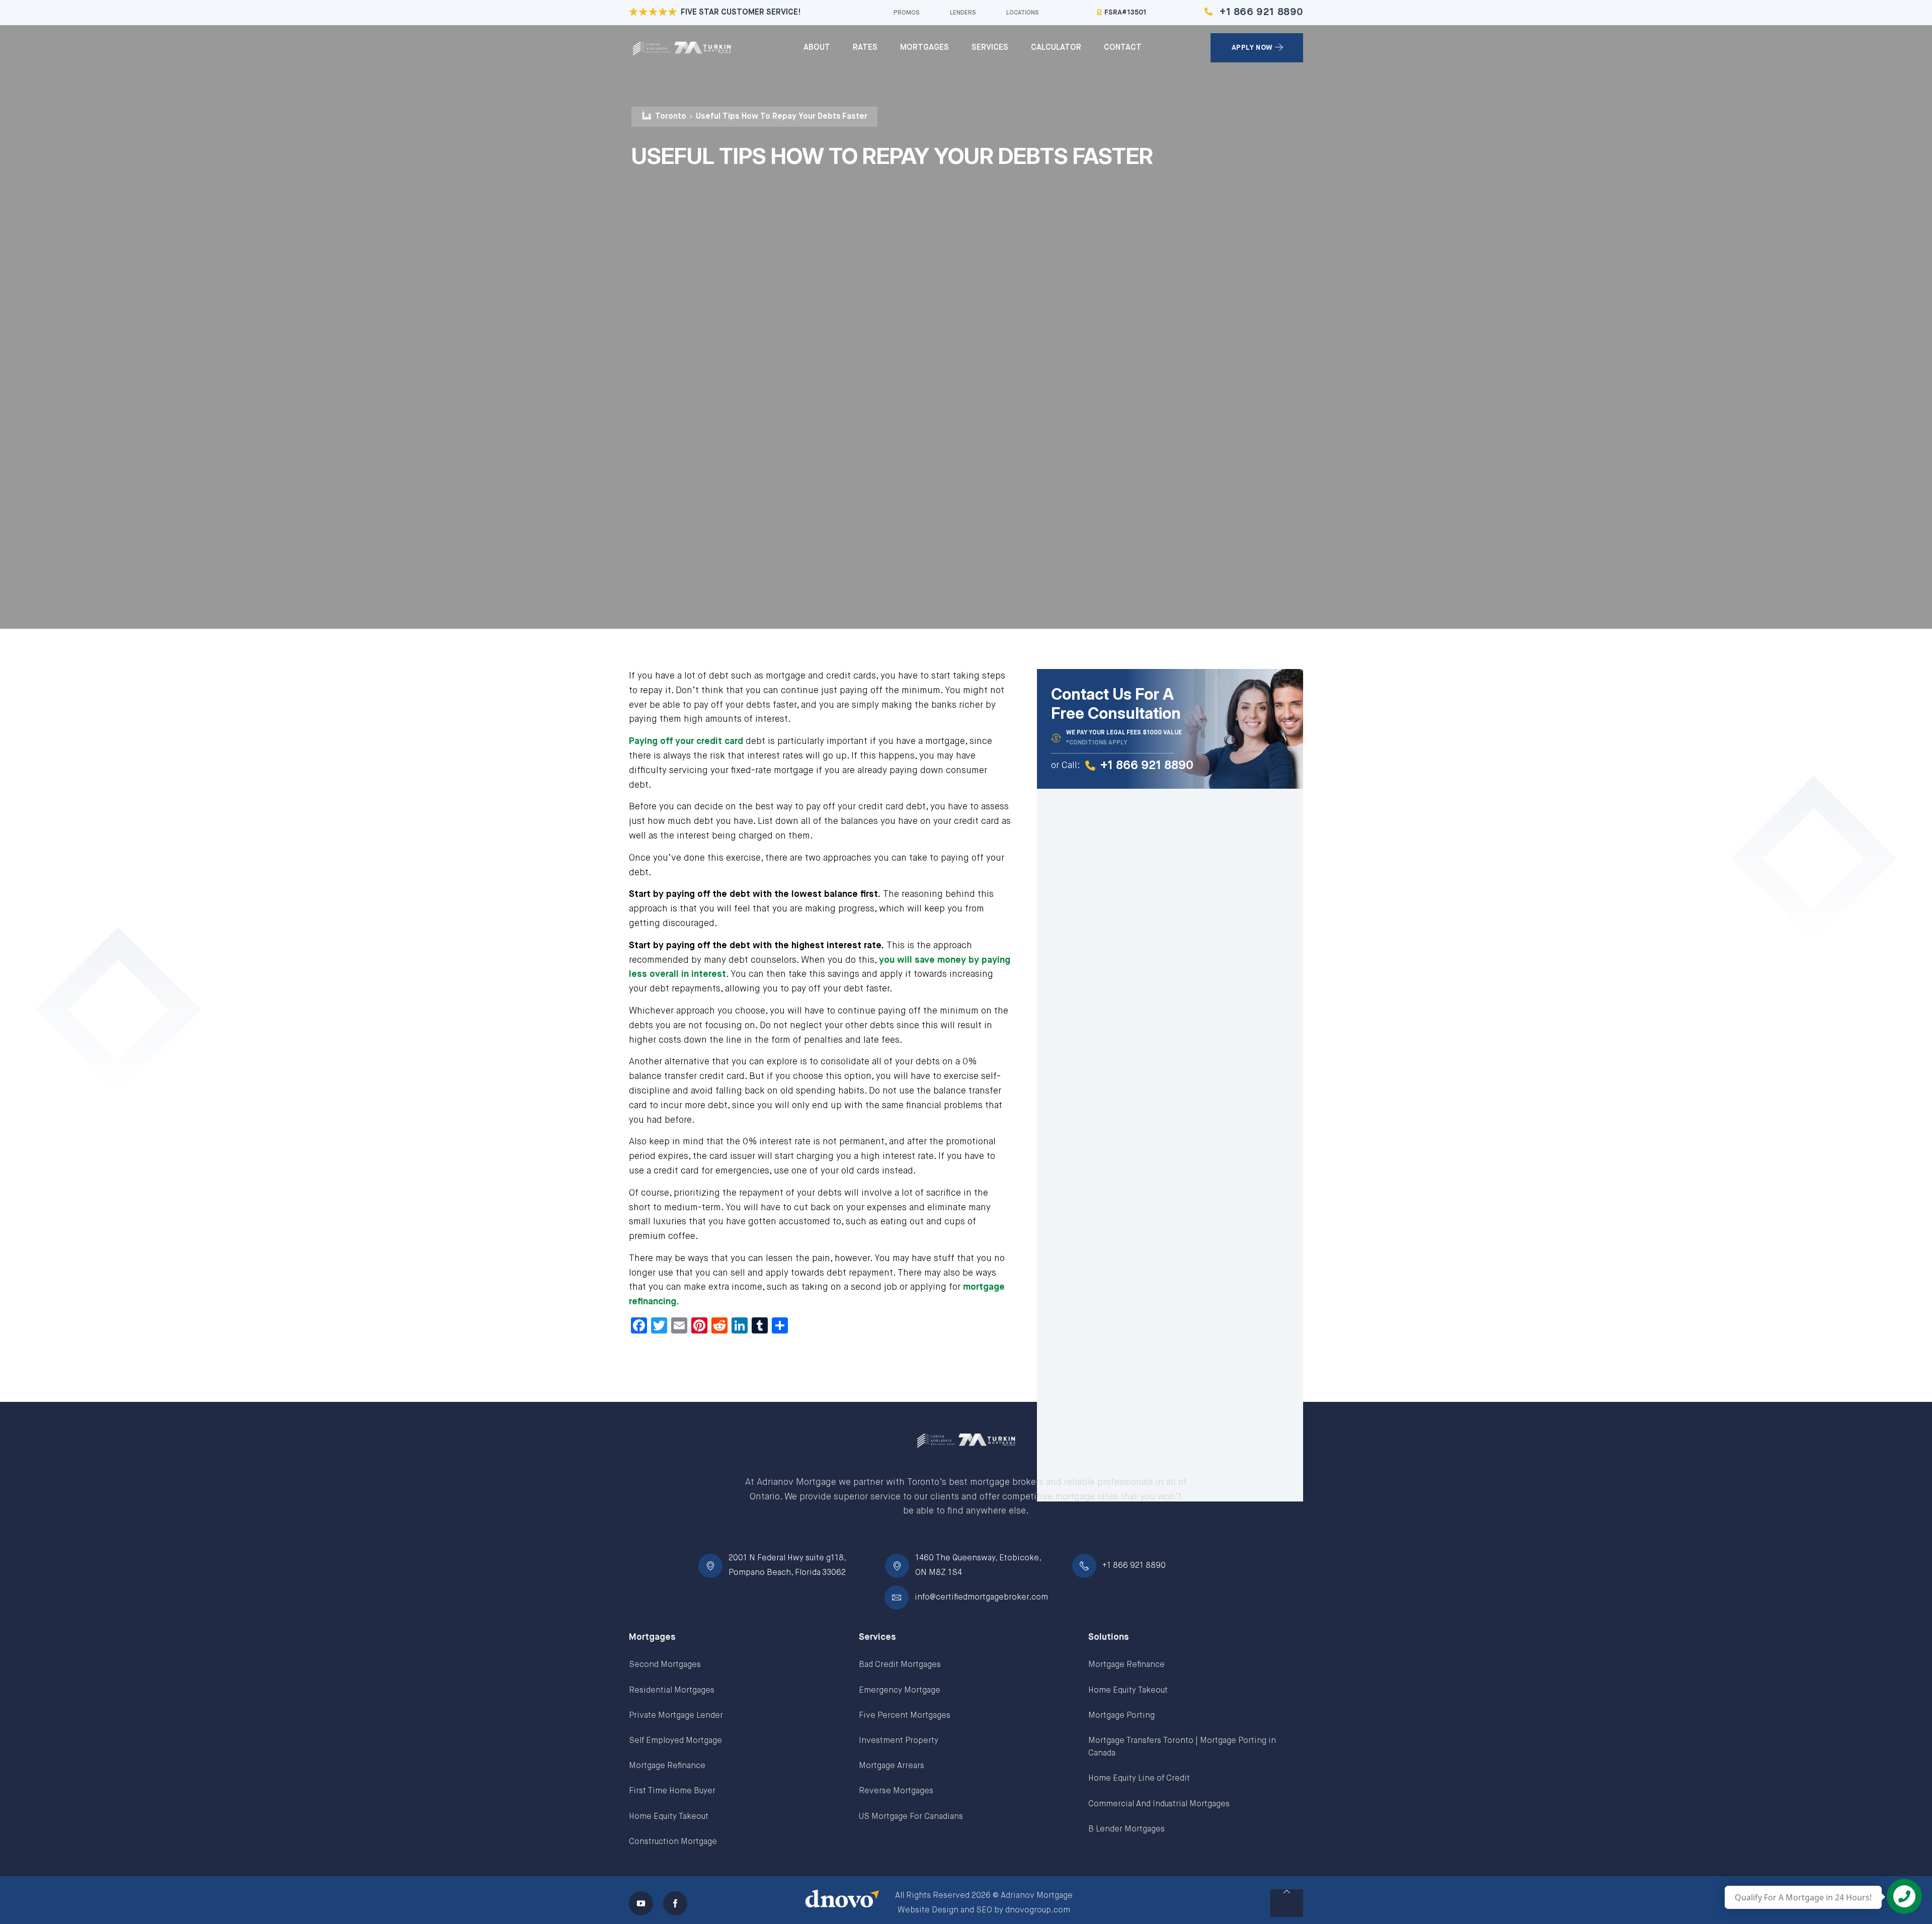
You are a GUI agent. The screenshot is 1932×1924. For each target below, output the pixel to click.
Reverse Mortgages (896, 1791)
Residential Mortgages (672, 1691)
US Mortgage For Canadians (911, 1817)
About (817, 48)
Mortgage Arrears (892, 1766)
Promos (907, 13)
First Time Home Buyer (672, 1791)
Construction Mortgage (673, 1842)
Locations (1023, 13)
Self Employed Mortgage (675, 1741)
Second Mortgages (665, 1665)
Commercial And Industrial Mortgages (1159, 1804)
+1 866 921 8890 (1261, 12)
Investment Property (899, 1741)
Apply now (1252, 48)
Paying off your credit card (686, 741)
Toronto (671, 117)
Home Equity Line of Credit (1139, 1779)
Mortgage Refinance (667, 1766)
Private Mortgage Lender (676, 1716)
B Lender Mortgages (1126, 1829)
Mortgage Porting (1121, 1716)
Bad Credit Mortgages (900, 1665)
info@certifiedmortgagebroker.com (981, 1598)
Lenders (963, 13)
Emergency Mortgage (900, 1691)
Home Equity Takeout (669, 1817)
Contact (1123, 48)
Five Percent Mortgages (905, 1716)
